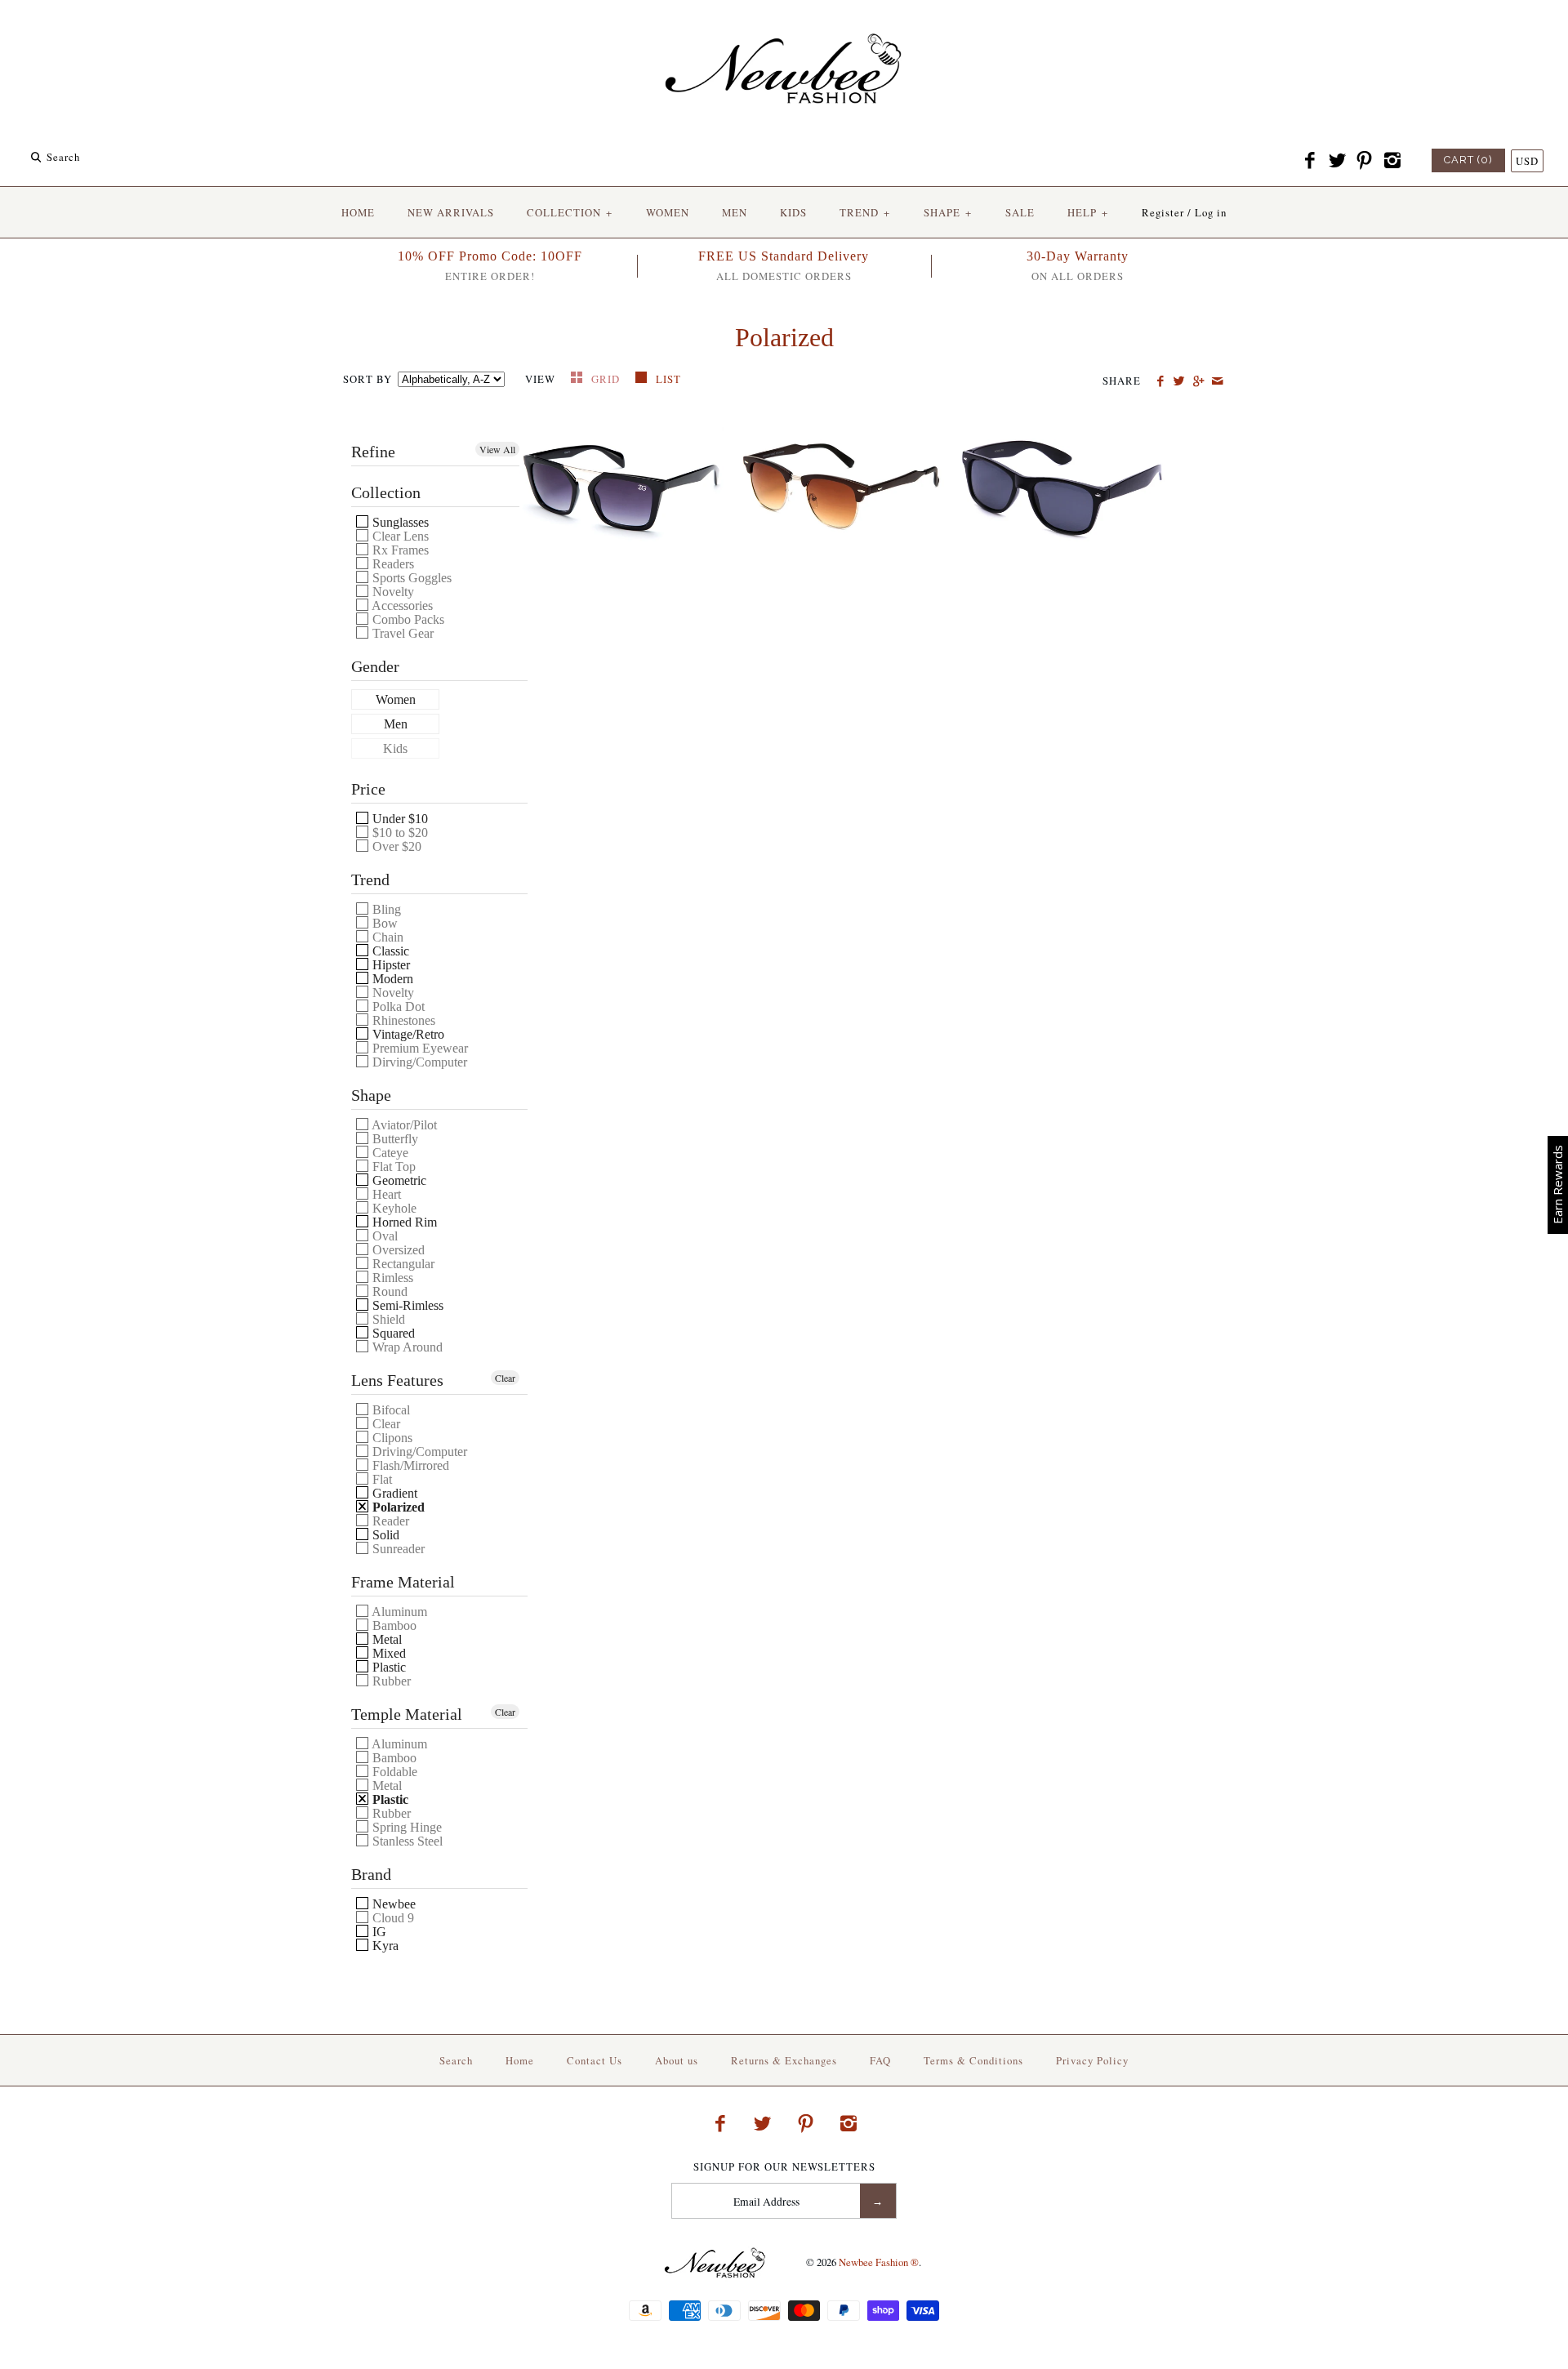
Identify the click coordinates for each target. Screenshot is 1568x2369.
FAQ (880, 2060)
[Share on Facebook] (1160, 381)
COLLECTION (570, 212)
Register (1163, 212)
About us (677, 2060)
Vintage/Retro (407, 1034)
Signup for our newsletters (784, 2167)
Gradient (393, 1493)
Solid (384, 1535)
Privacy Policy (1092, 2060)
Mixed (388, 1653)
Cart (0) (1468, 160)
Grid (607, 379)
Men (396, 724)
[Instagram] (1392, 161)
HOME (358, 212)
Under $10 (399, 819)
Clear (505, 1378)
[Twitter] (1337, 161)
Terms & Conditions (973, 2060)
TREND (865, 212)
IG (378, 1932)
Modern (391, 979)
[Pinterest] (1365, 161)
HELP (1088, 212)
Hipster (390, 965)
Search (456, 2060)
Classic (389, 951)
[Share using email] (1217, 381)
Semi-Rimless (406, 1305)
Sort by (367, 379)
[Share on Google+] (1198, 381)
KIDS (793, 212)
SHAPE (948, 212)
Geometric (398, 1180)
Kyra (384, 1946)
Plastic (388, 1667)
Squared (392, 1333)
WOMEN (668, 212)
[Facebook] (1310, 161)
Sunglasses (399, 522)
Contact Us (595, 2060)
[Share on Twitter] (1179, 381)
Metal (385, 1639)
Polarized (397, 1507)
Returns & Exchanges (784, 2060)
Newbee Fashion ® (879, 2262)
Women (396, 700)
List (668, 379)
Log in (1211, 212)
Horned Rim (403, 1222)
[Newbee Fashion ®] (784, 27)
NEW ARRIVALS (451, 212)
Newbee (392, 1904)
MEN (735, 212)
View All (497, 449)
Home (520, 2060)
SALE (1020, 212)
